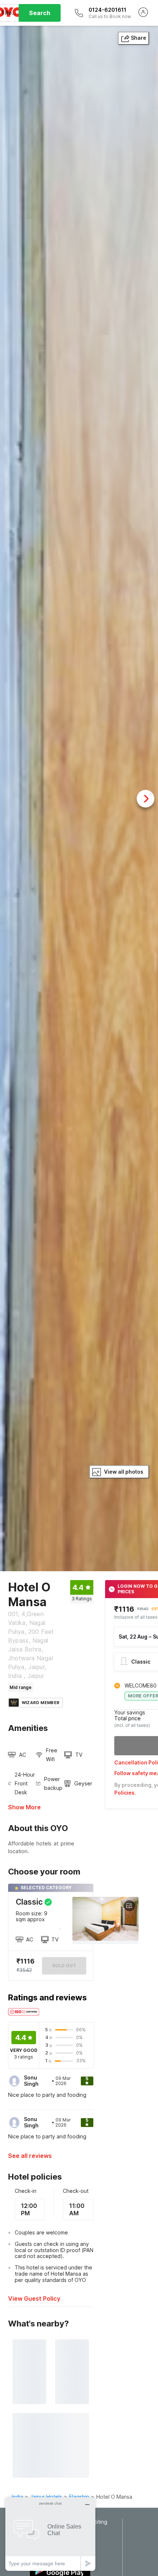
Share (139, 38)
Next (146, 799)
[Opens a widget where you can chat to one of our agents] (50, 2534)
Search (40, 13)
